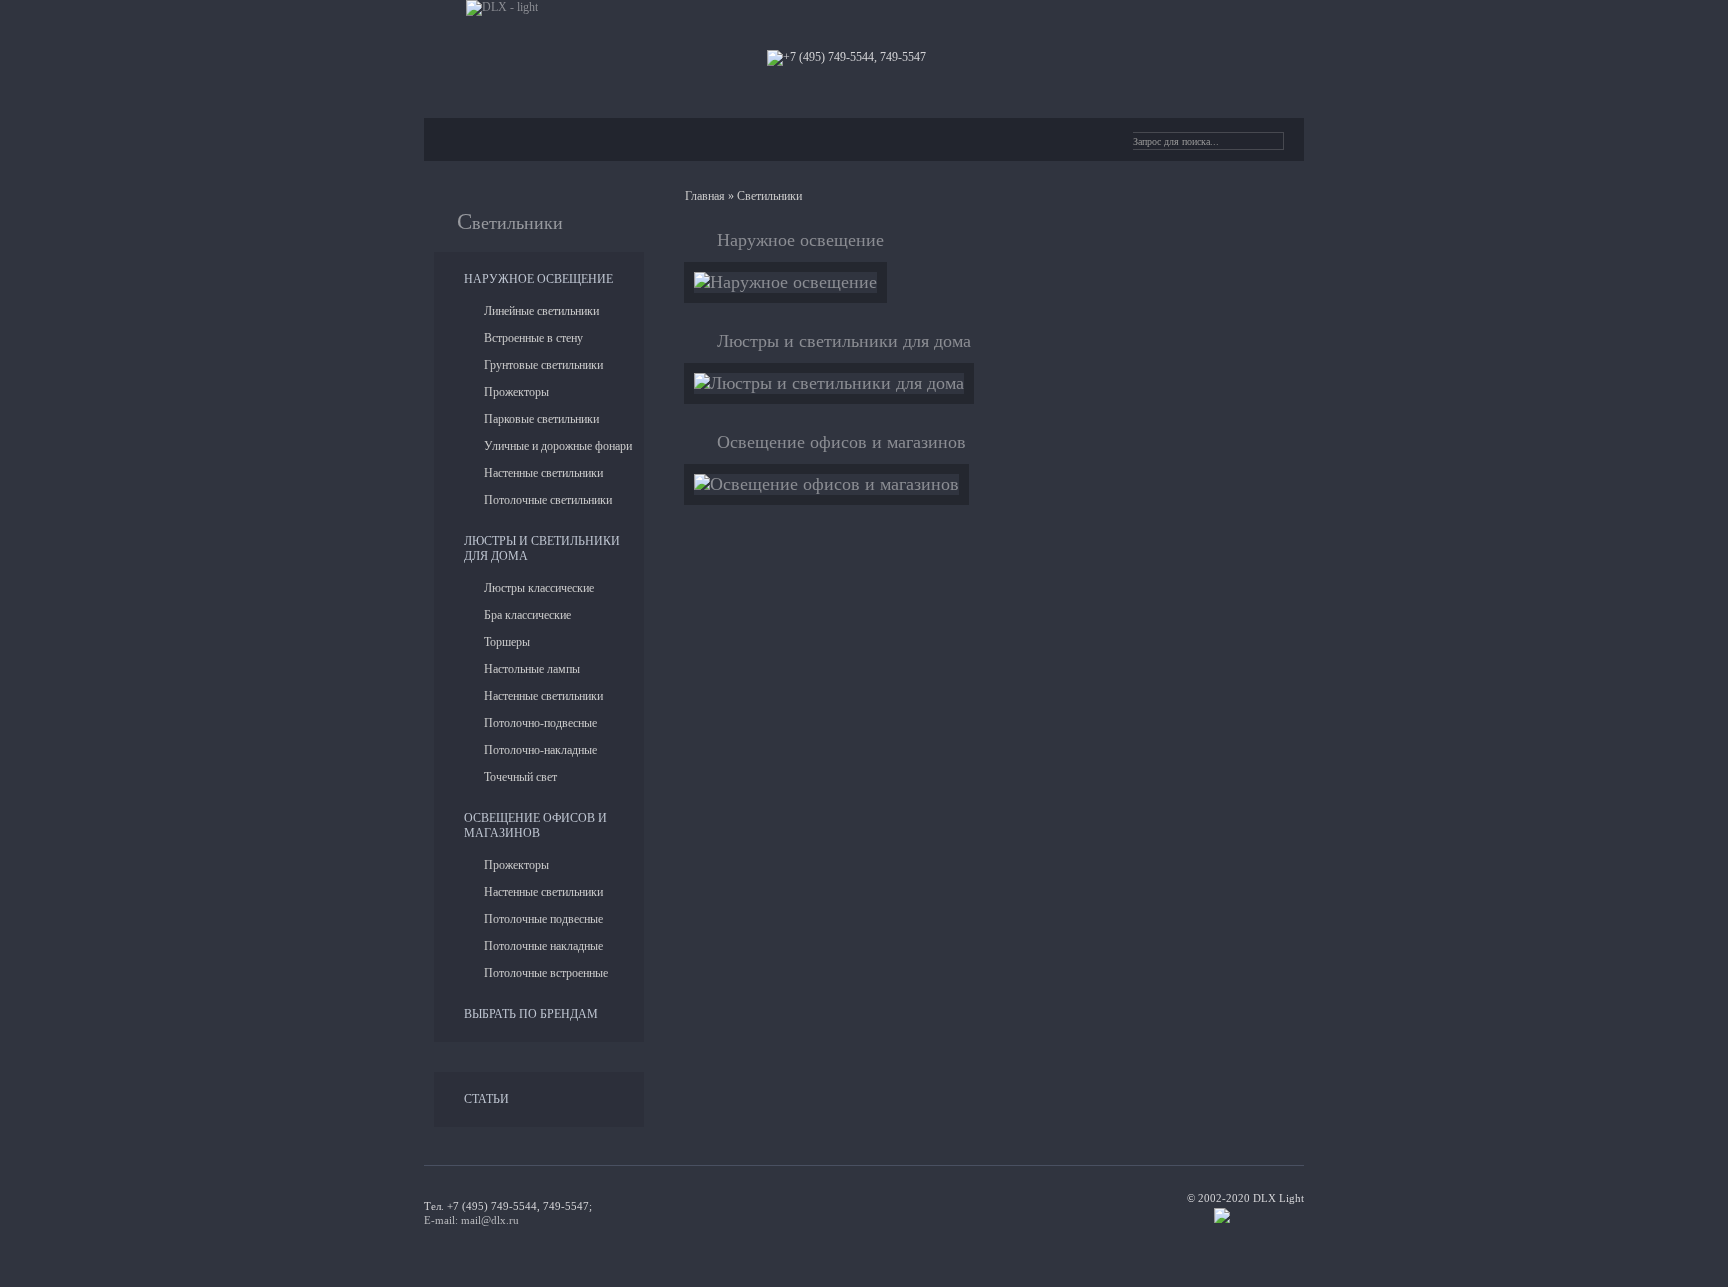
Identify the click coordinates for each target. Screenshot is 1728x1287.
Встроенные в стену (533, 338)
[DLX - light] (502, 8)
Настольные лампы (532, 669)
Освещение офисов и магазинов (535, 825)
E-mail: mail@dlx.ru (471, 1220)
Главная (705, 196)
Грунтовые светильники (543, 365)
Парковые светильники (541, 419)
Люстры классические (539, 588)
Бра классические (527, 615)
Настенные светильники (543, 473)
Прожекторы (516, 392)
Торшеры (507, 642)
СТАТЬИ (486, 1099)
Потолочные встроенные (546, 973)
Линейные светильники (541, 311)
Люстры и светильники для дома (844, 341)
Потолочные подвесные (543, 919)
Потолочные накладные (543, 946)
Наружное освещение (538, 279)
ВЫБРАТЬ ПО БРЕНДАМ (531, 1014)
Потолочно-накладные (540, 750)
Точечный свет (520, 777)
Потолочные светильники (548, 500)
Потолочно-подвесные (540, 723)
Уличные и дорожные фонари (558, 446)
